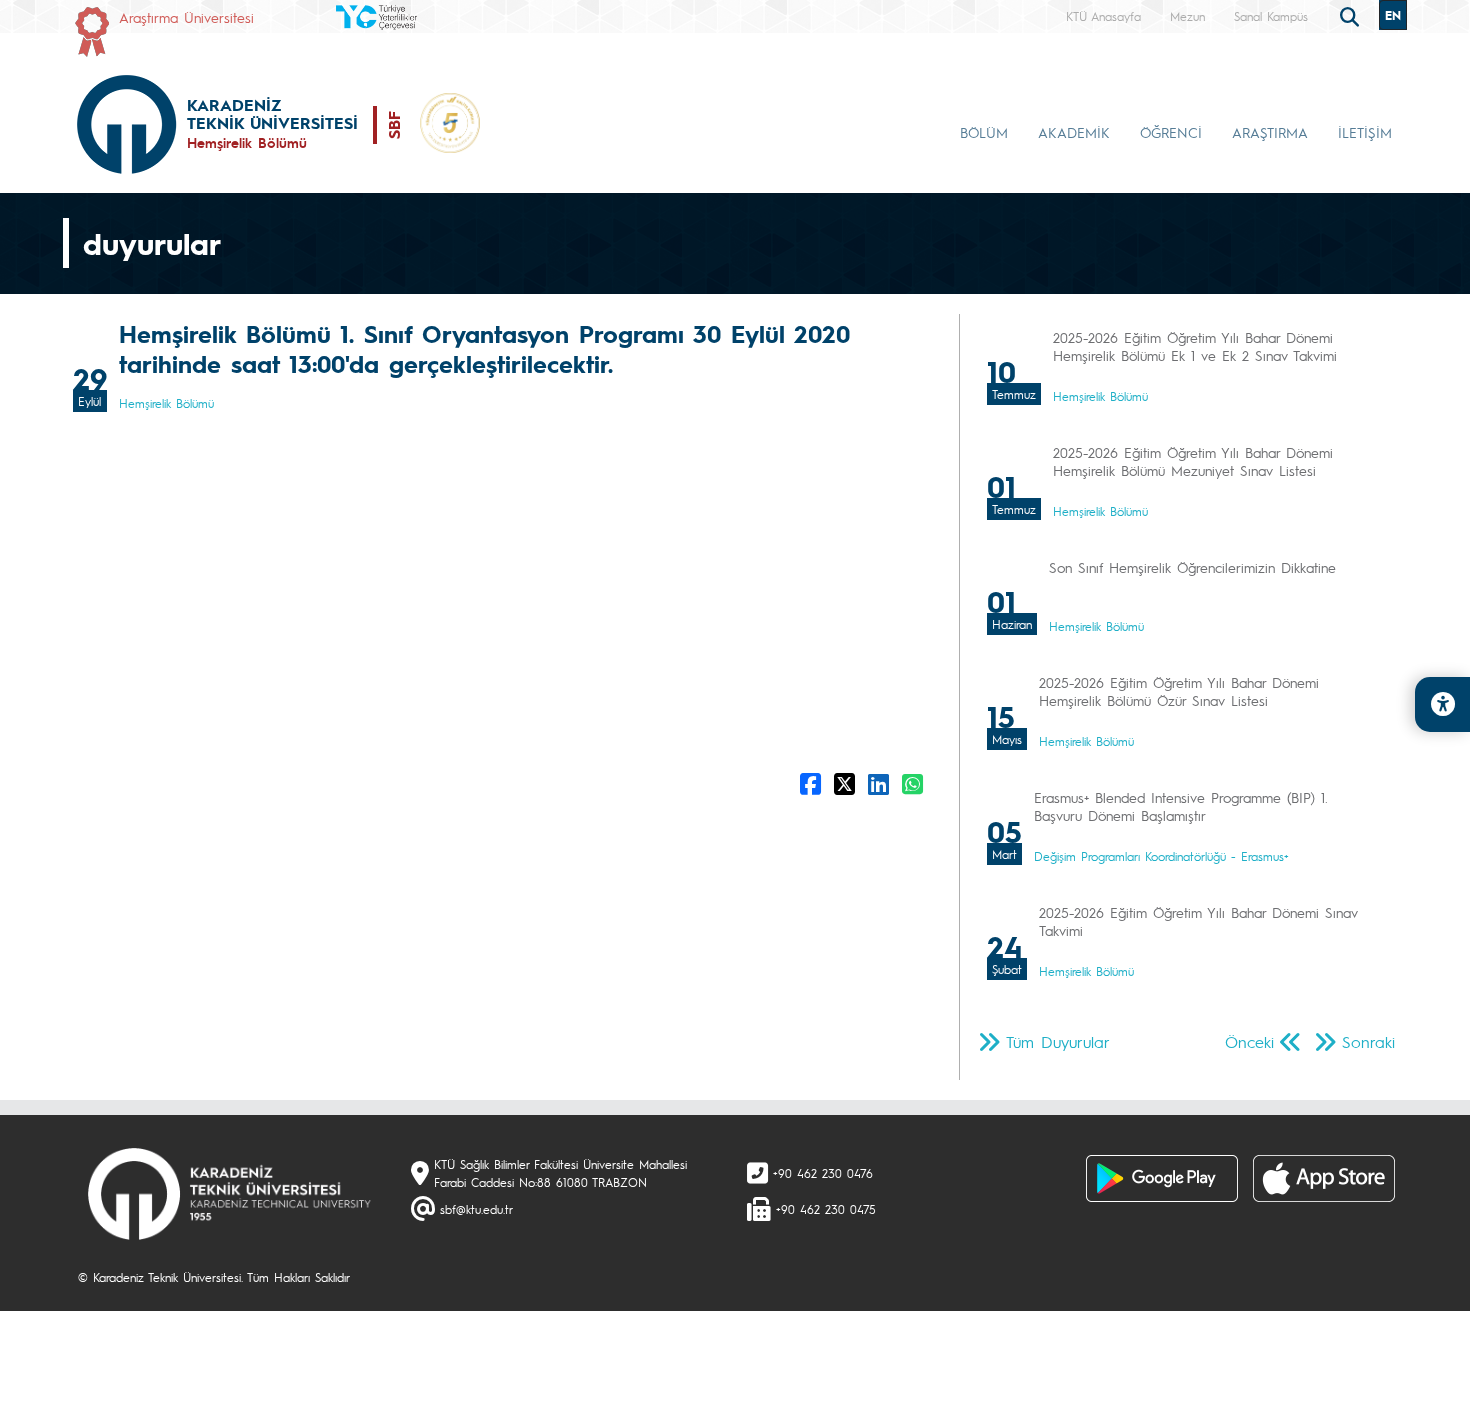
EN (1393, 15)
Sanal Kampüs (1271, 16)
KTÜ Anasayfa (1103, 16)
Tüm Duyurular (1058, 1041)
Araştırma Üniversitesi (186, 17)
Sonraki (1368, 1041)
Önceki (1249, 1041)
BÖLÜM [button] (984, 132)
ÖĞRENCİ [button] (1171, 132)
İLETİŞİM (1365, 132)
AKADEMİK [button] (1074, 132)
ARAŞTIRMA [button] (1270, 132)
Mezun (1187, 16)
